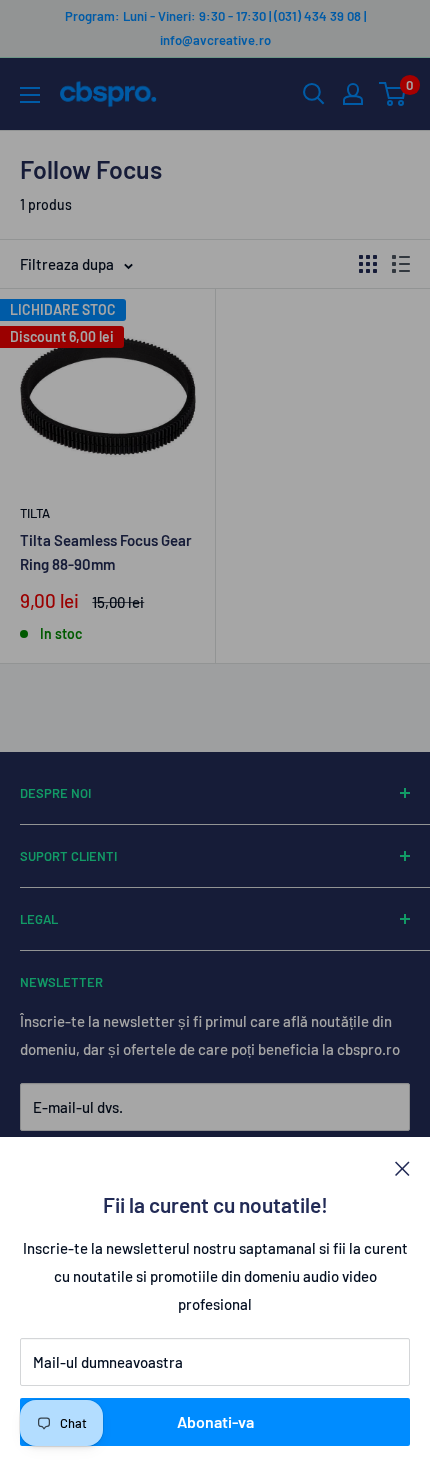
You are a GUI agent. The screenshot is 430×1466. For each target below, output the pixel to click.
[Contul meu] (353, 94)
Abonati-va (215, 1421)
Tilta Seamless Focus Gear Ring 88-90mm (106, 551)
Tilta (35, 513)
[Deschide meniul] (30, 95)
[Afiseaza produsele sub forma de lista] (401, 264)
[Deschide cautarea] (314, 94)
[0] (393, 94)
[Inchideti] (402, 1167)
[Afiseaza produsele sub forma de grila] (368, 264)
